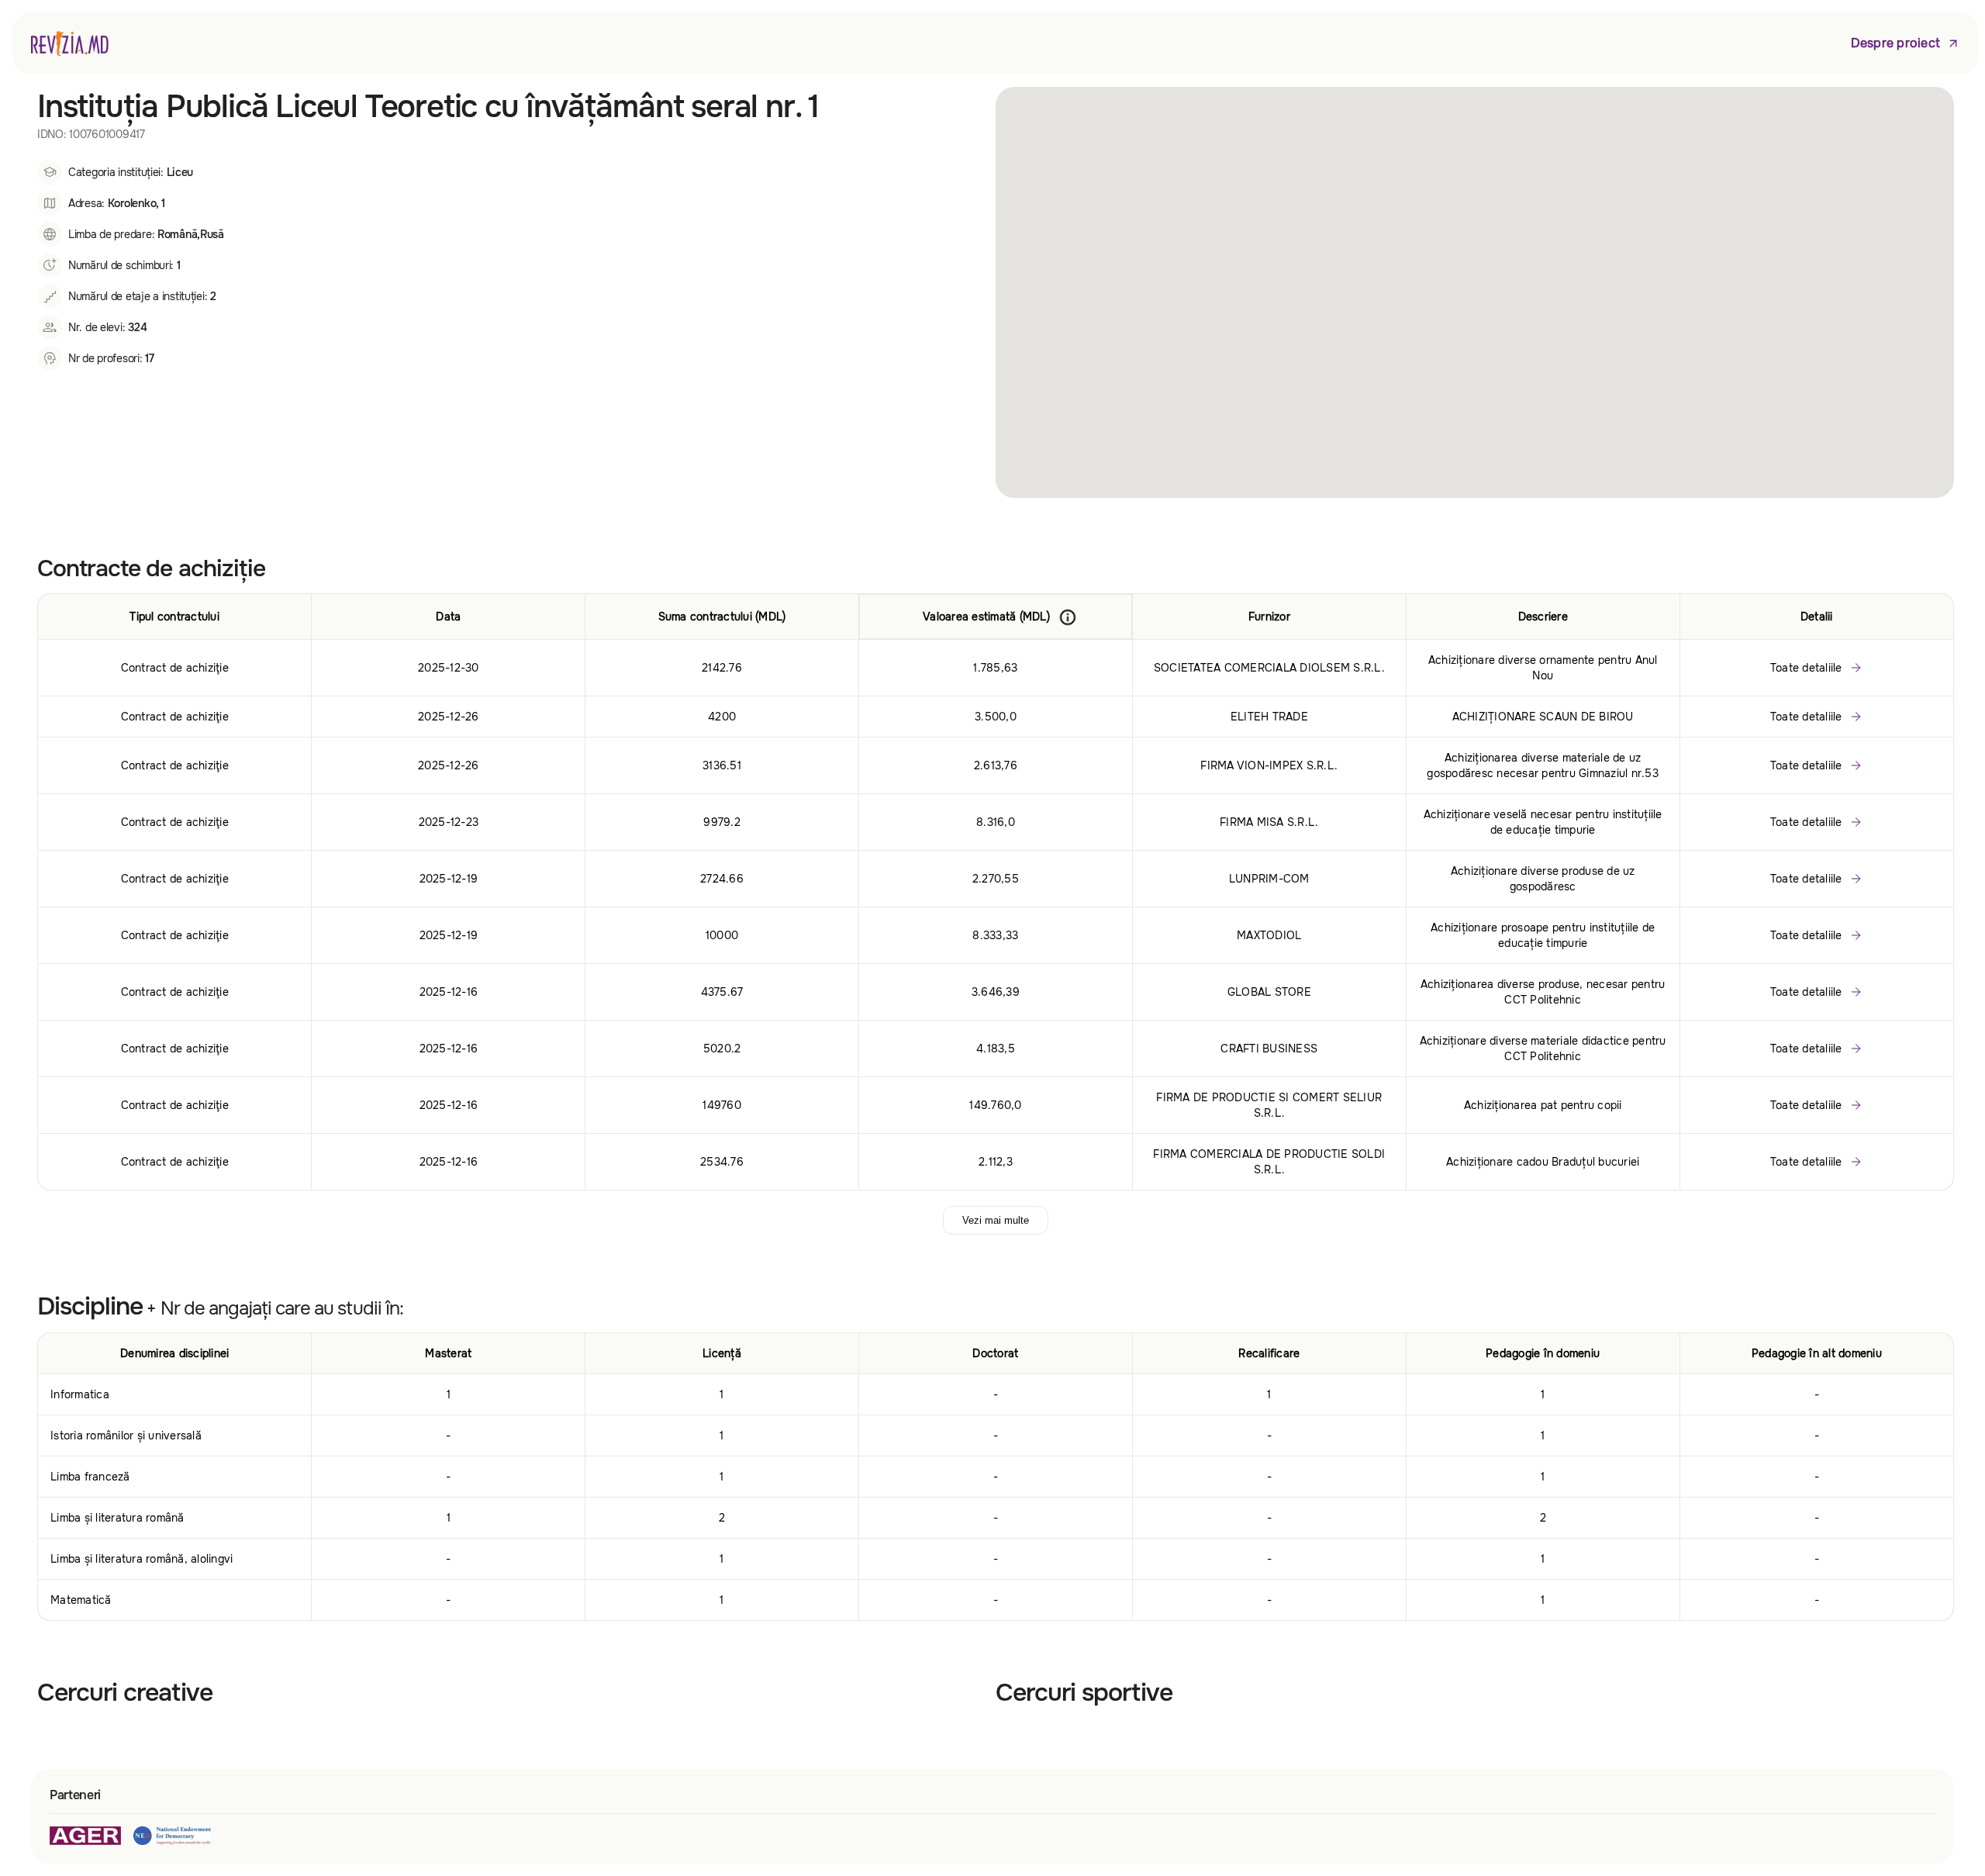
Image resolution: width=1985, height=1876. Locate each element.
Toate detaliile (1806, 668)
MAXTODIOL (1269, 935)
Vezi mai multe (996, 1220)
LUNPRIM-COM (1269, 879)
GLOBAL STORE (1269, 992)
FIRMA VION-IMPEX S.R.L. (1269, 765)
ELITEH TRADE (1269, 717)
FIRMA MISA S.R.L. (1269, 822)
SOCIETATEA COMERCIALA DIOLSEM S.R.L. (1269, 668)
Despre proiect (1896, 43)
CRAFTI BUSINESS (1269, 1049)
